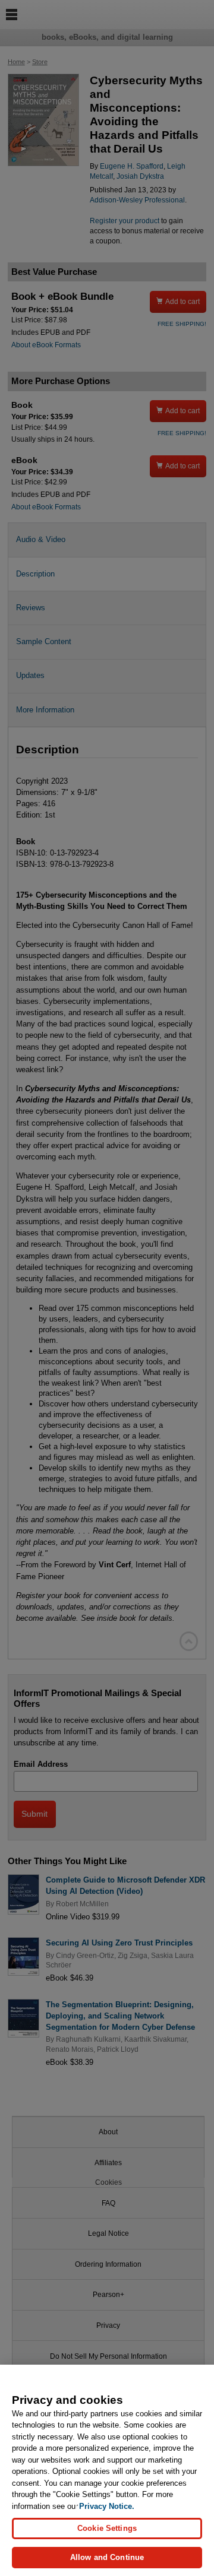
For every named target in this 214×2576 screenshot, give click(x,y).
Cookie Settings (107, 2528)
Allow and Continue (107, 2557)
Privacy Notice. (107, 2506)
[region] (107, 2470)
